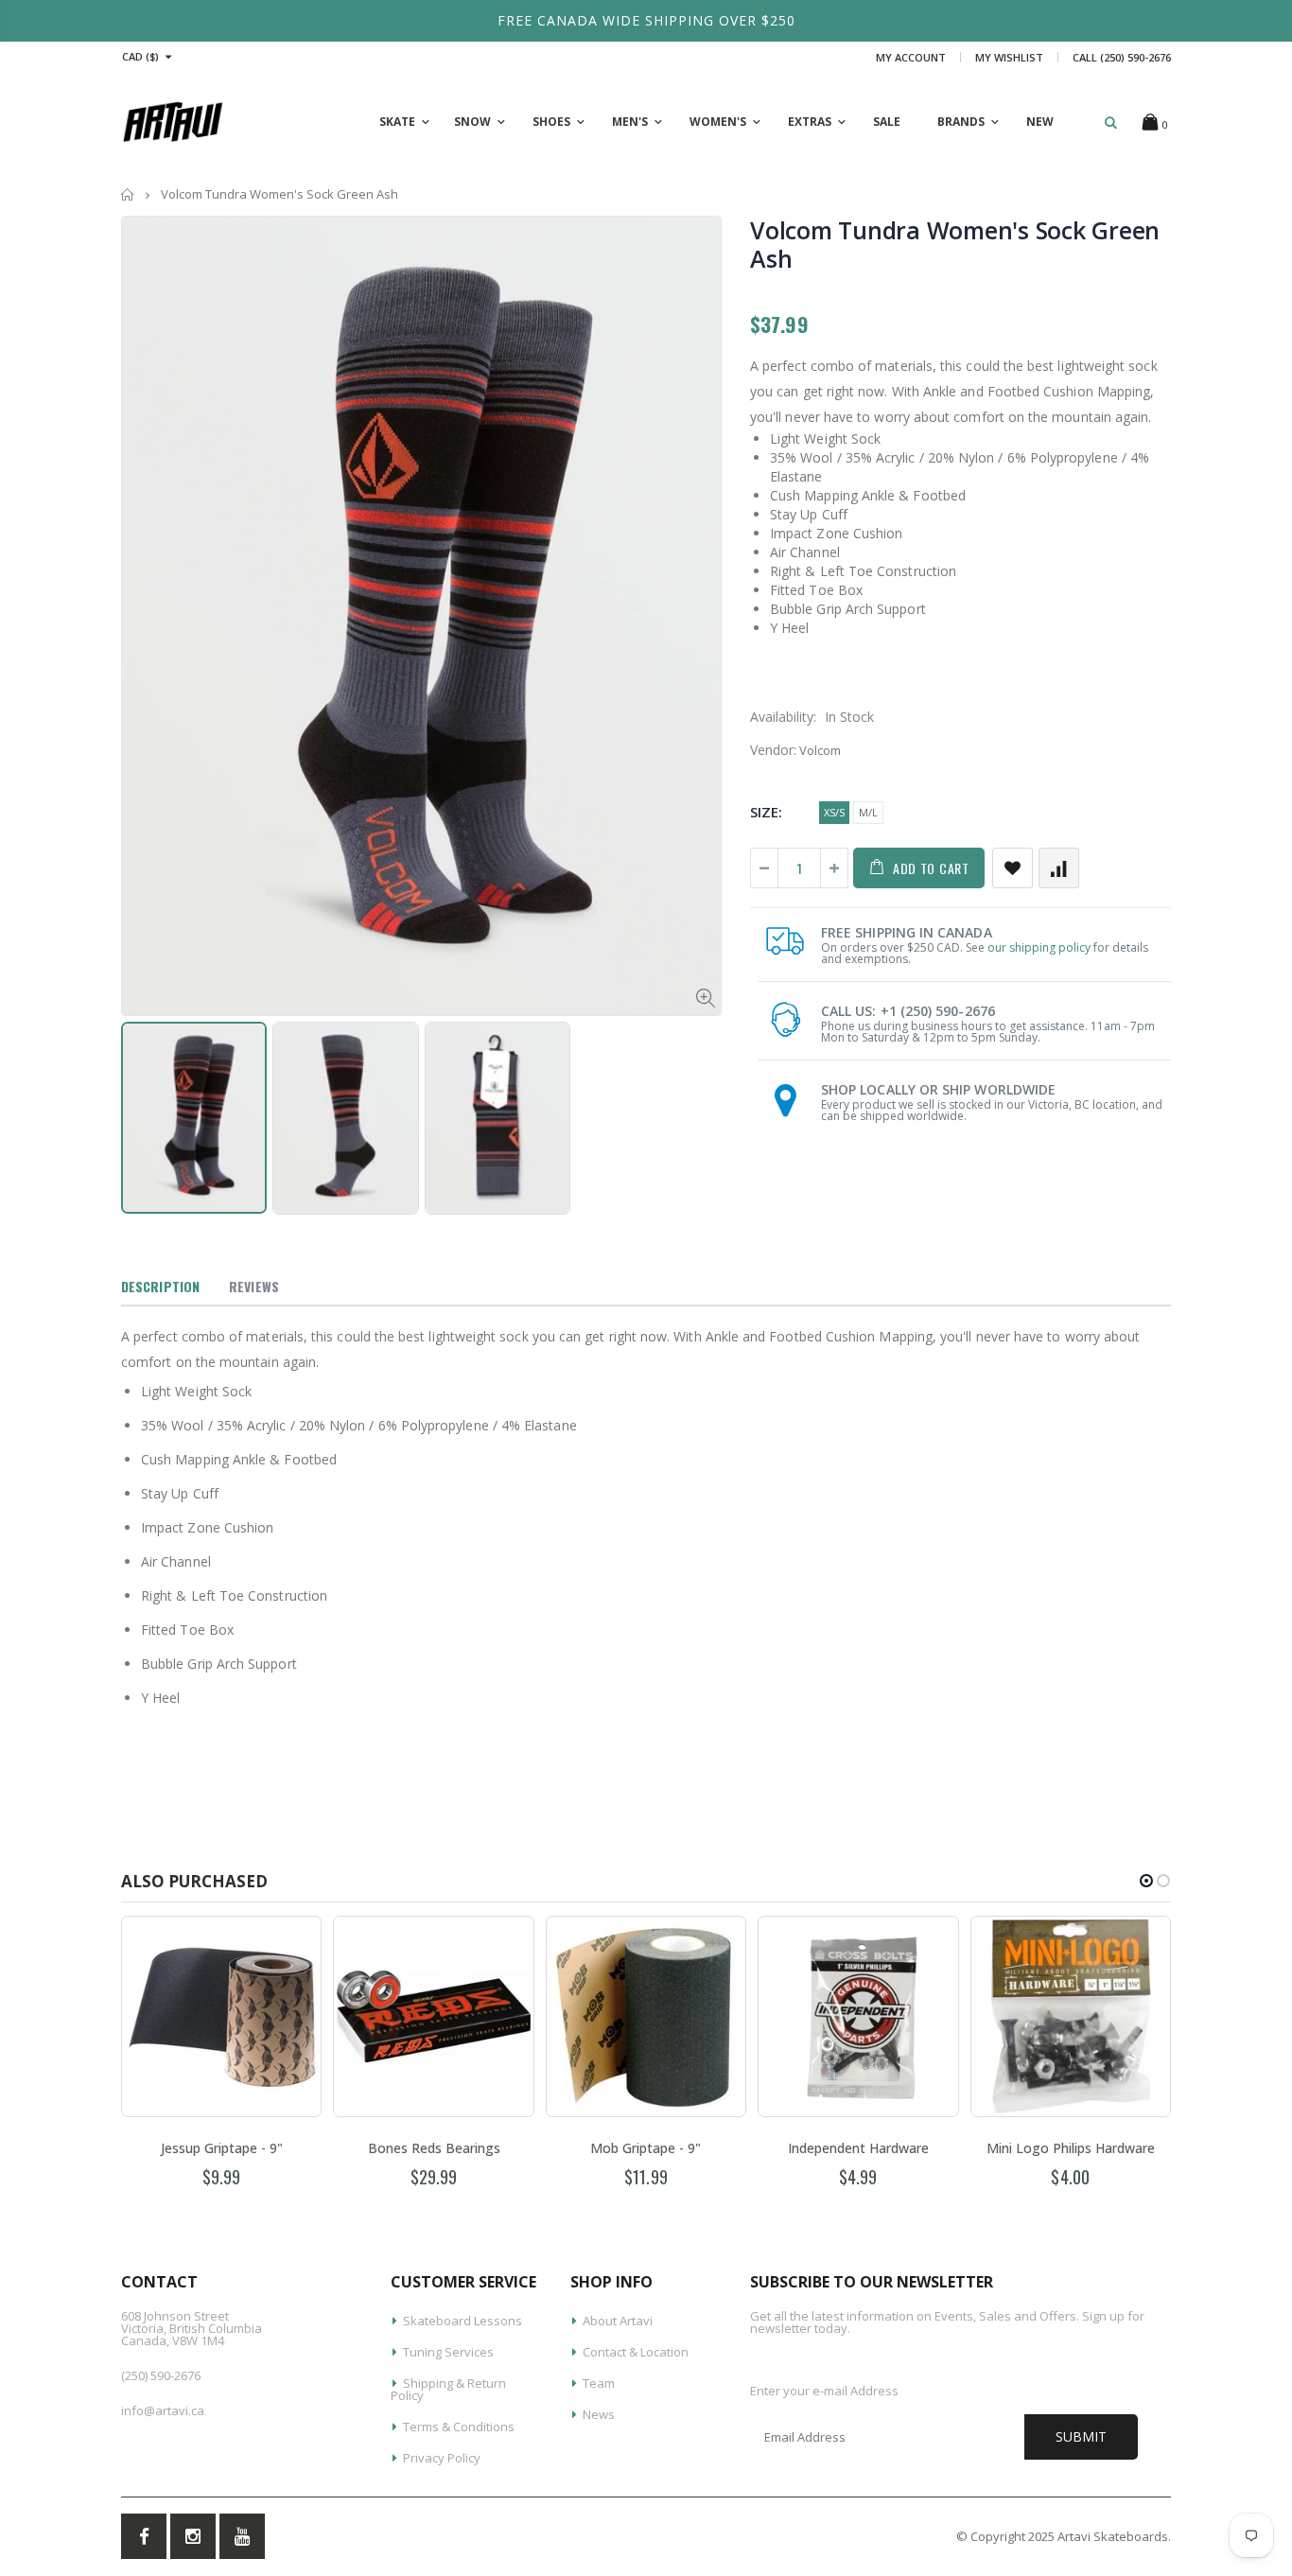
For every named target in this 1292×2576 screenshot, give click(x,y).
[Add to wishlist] (1013, 868)
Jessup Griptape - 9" (222, 2148)
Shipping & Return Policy (448, 2389)
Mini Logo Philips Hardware (1071, 2148)
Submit (1081, 2436)
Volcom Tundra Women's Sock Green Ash (955, 244)
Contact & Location (636, 2352)
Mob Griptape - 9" (646, 2148)
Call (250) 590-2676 (1122, 57)
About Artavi (618, 2321)
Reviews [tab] (254, 1286)
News (599, 2414)
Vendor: (773, 750)
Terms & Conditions (459, 2427)
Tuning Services (448, 2352)
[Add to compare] (1059, 868)
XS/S (834, 812)
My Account (911, 57)
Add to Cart (931, 868)
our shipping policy (1039, 947)
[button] (1146, 1881)
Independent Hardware (858, 2148)
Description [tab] (160, 1286)
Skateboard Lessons (463, 2321)
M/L (868, 812)
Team (599, 2383)
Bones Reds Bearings (434, 2148)
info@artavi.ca (163, 2410)
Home (128, 194)
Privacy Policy (442, 2458)
